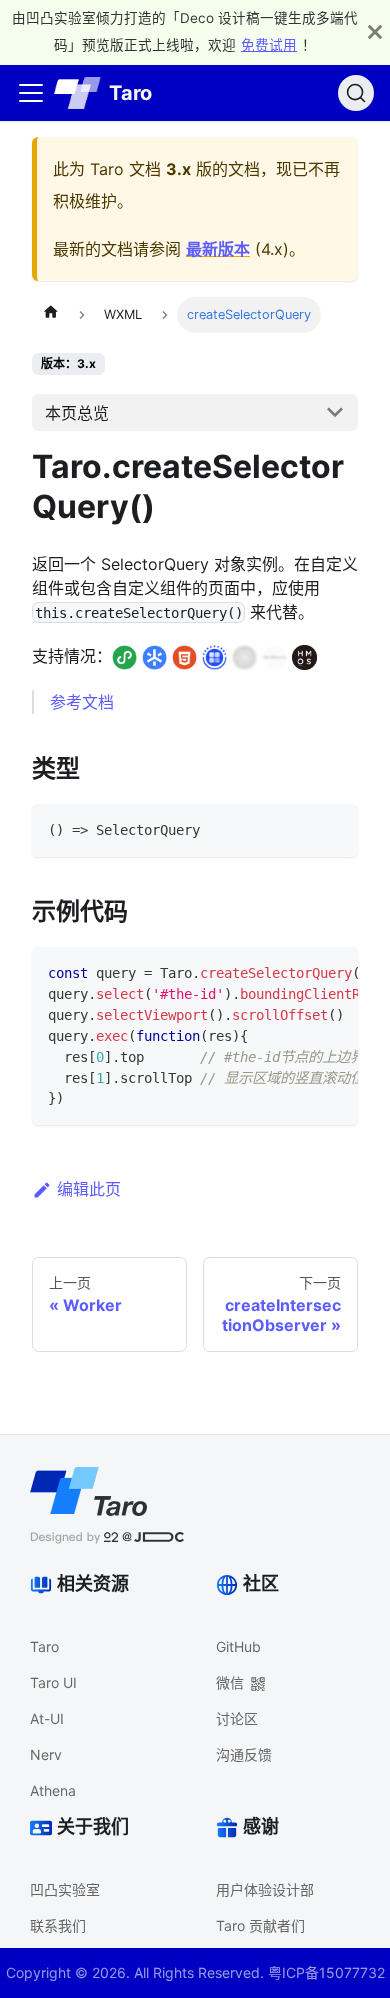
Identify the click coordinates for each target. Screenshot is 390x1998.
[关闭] (375, 32)
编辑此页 (89, 1189)
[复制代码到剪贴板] (333, 828)
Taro (44, 1646)
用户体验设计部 (265, 1889)
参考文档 (82, 702)
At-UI (47, 1718)
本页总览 (77, 413)
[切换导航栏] (31, 93)
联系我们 (58, 1925)
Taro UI (53, 1682)
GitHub (238, 1646)
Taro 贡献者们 (260, 1925)
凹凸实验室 (65, 1889)
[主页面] (51, 315)
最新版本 (218, 249)
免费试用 (269, 45)
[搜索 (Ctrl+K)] (356, 93)
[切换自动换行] (297, 972)
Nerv (46, 1754)
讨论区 (237, 1718)
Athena (53, 1790)
